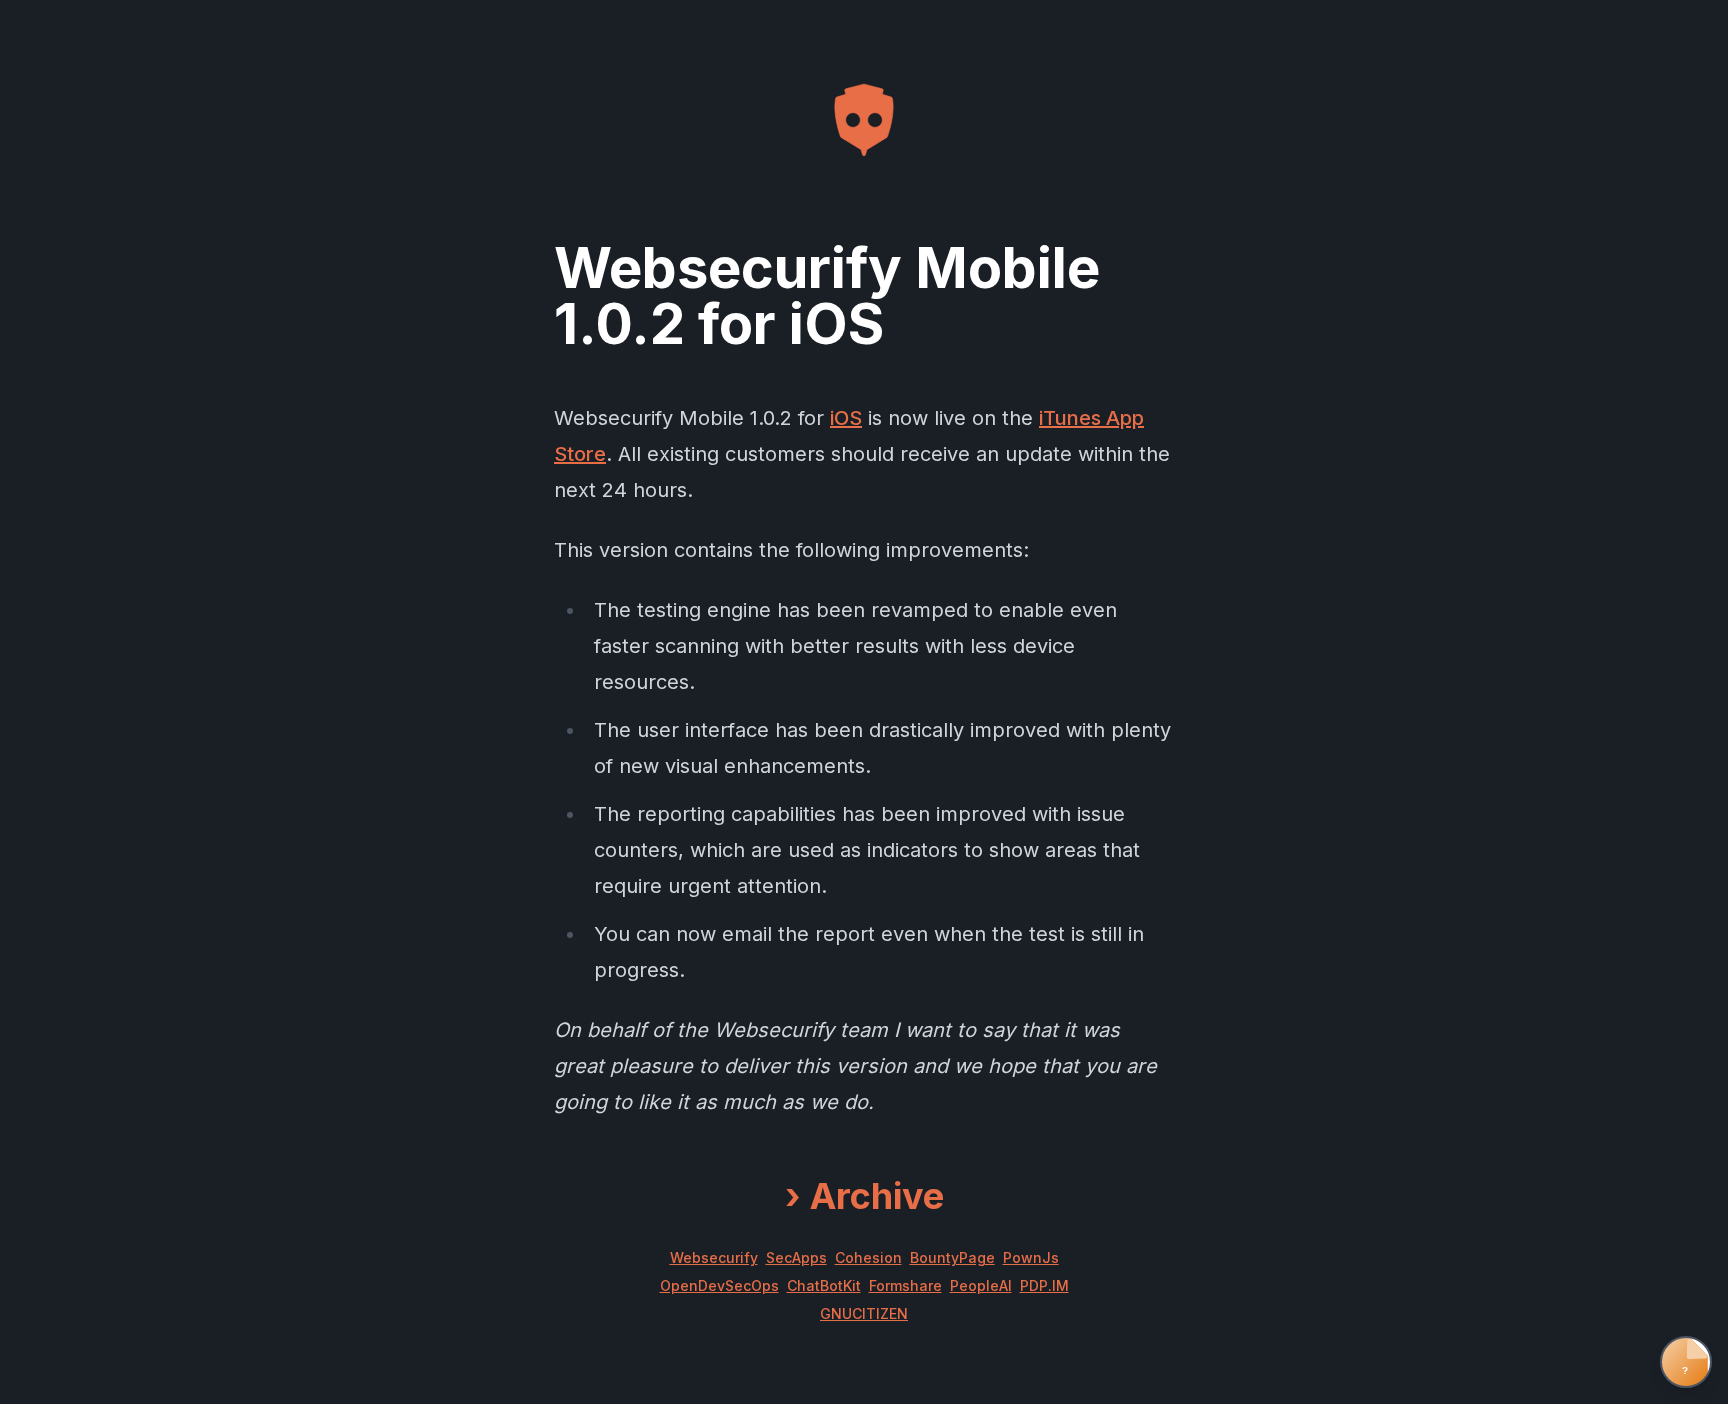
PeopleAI (981, 1285)
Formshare (905, 1285)
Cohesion (868, 1257)
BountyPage (952, 1257)
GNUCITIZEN (864, 1313)
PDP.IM (1044, 1285)
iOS (846, 418)
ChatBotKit (824, 1285)
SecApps (796, 1257)
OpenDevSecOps (719, 1285)
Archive (864, 1196)
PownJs (1031, 1257)
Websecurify (714, 1257)
